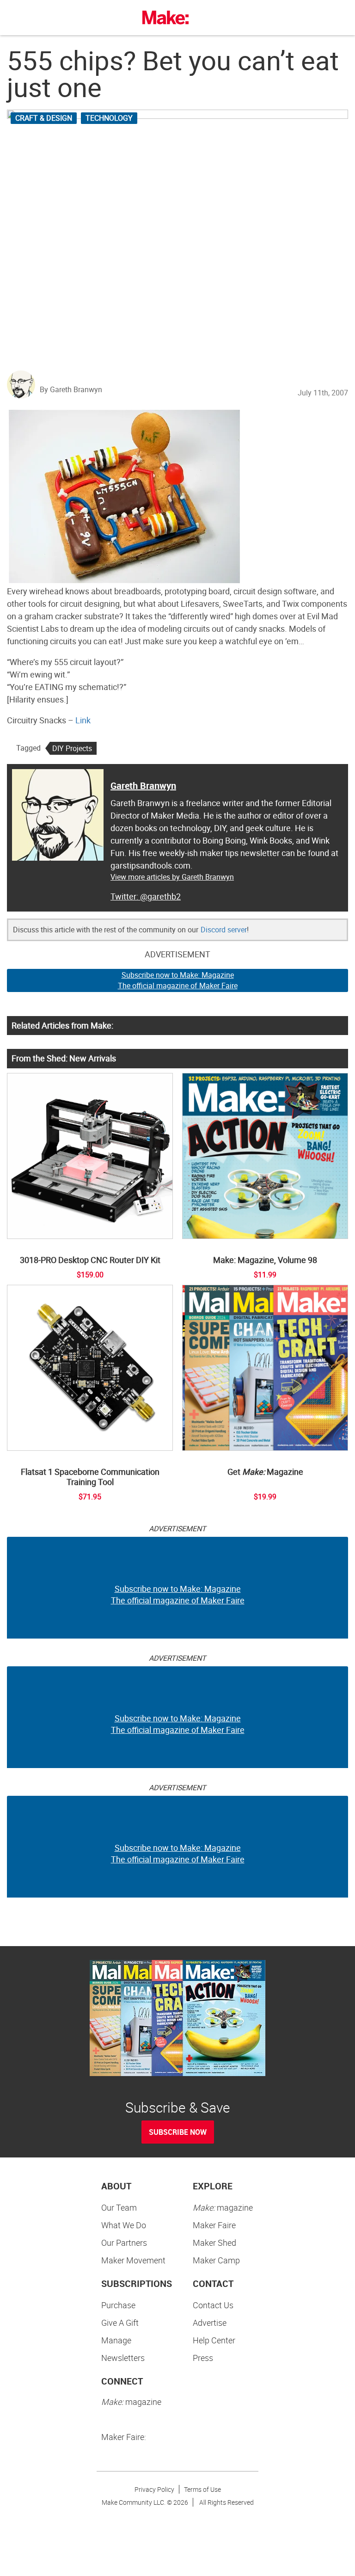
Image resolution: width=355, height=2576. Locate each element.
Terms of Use (202, 2489)
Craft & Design (44, 118)
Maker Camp (216, 2260)
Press (203, 2358)
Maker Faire (214, 2225)
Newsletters (123, 2358)
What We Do (124, 2225)
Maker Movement (133, 2260)
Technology (109, 118)
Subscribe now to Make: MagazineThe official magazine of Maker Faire (178, 980)
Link (83, 720)
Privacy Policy (154, 2489)
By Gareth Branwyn (71, 389)
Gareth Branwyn (143, 786)
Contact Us (213, 2305)
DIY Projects (72, 748)
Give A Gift (120, 2323)
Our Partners (124, 2243)
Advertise (210, 2323)
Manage (116, 2340)
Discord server (224, 930)
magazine (223, 2207)
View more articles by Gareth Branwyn (172, 877)
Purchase (118, 2305)
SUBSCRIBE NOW (178, 2132)
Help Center (214, 2340)
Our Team (119, 2207)
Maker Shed (214, 2243)
